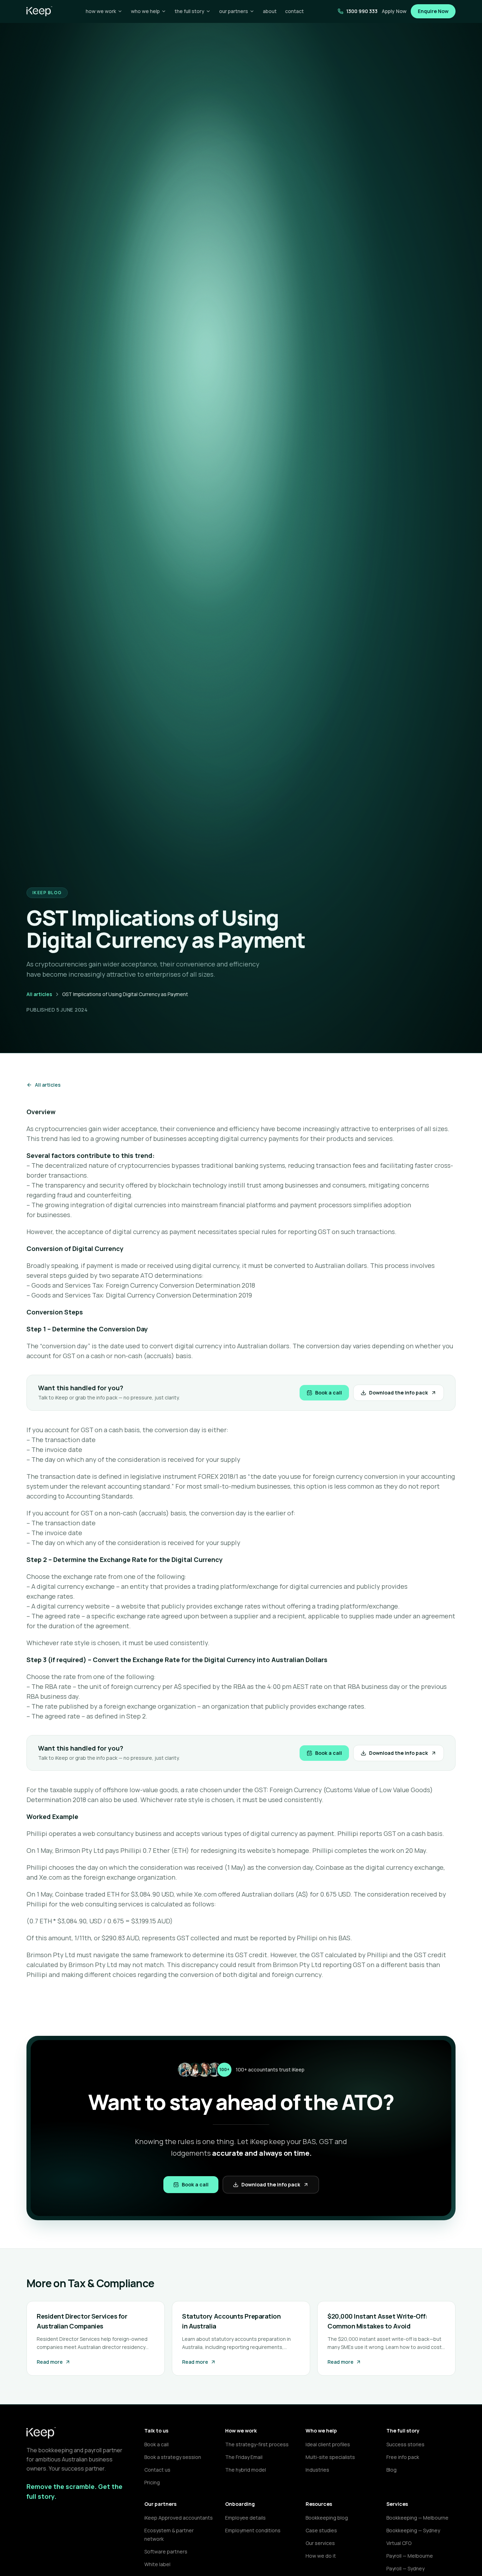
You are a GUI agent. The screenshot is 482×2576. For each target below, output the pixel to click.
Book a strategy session (173, 2457)
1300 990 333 (362, 11)
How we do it (321, 2556)
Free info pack (403, 2457)
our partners (234, 11)
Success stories (405, 2444)
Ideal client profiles (328, 2444)
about (270, 11)
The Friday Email (244, 2457)
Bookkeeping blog (327, 2518)
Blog (391, 2470)
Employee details (245, 2518)
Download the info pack (399, 1393)
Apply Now (394, 11)
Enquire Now (433, 11)
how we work (101, 11)
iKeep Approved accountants (179, 2518)
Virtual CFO (399, 2543)
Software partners (166, 2551)
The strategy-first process (257, 2444)
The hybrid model (246, 2470)
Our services (320, 2543)
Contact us (157, 2470)
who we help (145, 11)
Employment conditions (253, 2530)
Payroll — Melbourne (410, 2556)
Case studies (321, 2530)
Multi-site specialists (330, 2457)
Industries (317, 2470)
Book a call (329, 1393)
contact (294, 11)
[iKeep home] (39, 11)
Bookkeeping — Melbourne (417, 2518)
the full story (189, 11)
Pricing (152, 2482)
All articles (39, 994)
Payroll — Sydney (405, 2568)
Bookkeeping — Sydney (413, 2530)
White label (157, 2564)
